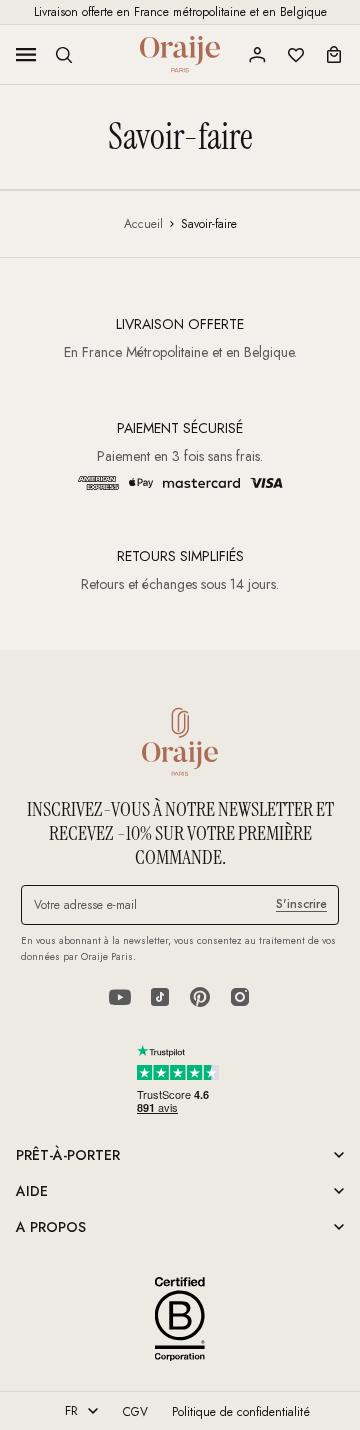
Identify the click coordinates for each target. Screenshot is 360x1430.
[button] (64, 55)
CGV (135, 1412)
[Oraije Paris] (180, 54)
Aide (32, 1191)
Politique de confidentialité (241, 1412)
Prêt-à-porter (68, 1155)
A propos (51, 1227)
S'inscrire (301, 904)
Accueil (143, 224)
